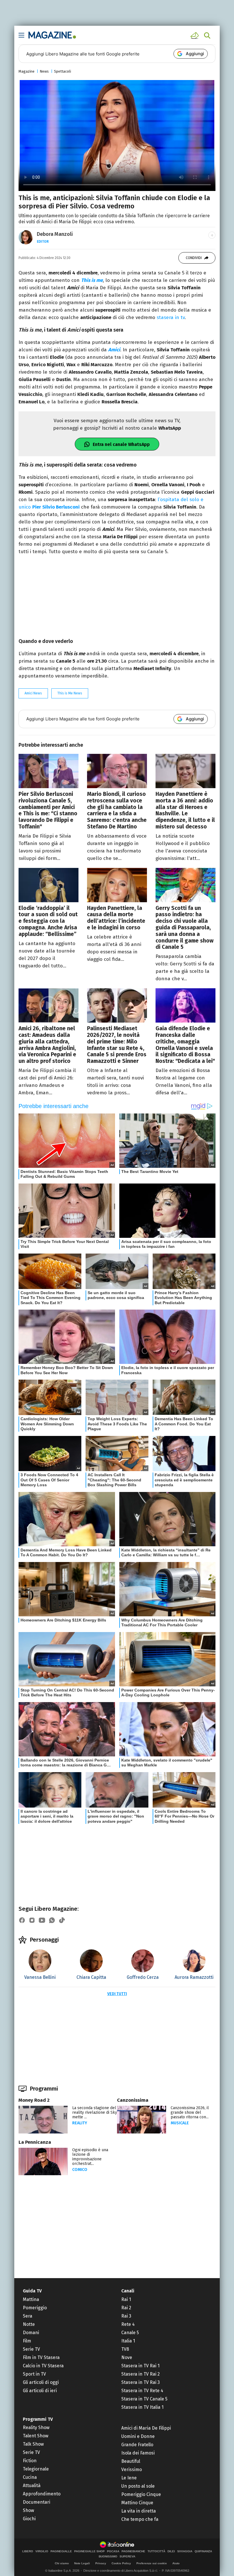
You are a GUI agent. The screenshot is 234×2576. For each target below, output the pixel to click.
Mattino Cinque (137, 2503)
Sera (28, 2316)
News (44, 71)
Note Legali (82, 2563)
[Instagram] (32, 1920)
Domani (31, 2333)
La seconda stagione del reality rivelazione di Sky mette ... (95, 2112)
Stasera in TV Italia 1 (142, 2407)
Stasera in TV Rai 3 (141, 2382)
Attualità (32, 2486)
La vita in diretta (139, 2511)
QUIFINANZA (203, 2551)
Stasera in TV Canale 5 (144, 2399)
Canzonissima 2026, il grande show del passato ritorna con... (190, 2112)
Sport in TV (34, 2374)
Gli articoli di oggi (41, 2382)
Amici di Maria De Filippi (146, 2428)
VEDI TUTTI (117, 1994)
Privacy (101, 2563)
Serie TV (31, 2349)
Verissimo (132, 2470)
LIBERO (28, 2551)
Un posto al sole (138, 2486)
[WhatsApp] (52, 1920)
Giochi (29, 2519)
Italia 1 (128, 2341)
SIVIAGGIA (185, 2551)
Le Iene (129, 2478)
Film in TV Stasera (41, 2357)
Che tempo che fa (140, 2519)
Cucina (30, 2477)
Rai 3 (126, 2316)
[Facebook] (22, 1920)
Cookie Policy (121, 2563)
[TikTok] (62, 1920)
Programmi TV (38, 2419)
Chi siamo (62, 2563)
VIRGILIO (42, 2551)
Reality (80, 2123)
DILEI (171, 2551)
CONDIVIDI (194, 258)
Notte (29, 2324)
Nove (127, 2357)
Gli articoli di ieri (40, 2391)
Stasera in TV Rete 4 (142, 2391)
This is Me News (70, 693)
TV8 (125, 2349)
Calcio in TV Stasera (43, 2366)
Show (28, 2510)
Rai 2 (126, 2308)
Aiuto (176, 2563)
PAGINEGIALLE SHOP (89, 2551)
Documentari (37, 2502)
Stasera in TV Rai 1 (140, 2366)
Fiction (30, 2461)
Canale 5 (130, 2333)
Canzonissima (133, 2100)
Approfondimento (42, 2494)
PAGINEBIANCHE (133, 2551)
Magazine (27, 71)
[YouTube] (42, 1920)
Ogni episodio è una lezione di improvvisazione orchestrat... (90, 2157)
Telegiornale (36, 2469)
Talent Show (36, 2436)
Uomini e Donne (138, 2436)
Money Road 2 (34, 2100)
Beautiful (131, 2461)
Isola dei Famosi (138, 2453)
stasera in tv (171, 317)
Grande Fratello (137, 2445)
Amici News (33, 693)
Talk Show (33, 2444)
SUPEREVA (127, 2557)
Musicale (180, 2123)
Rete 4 (128, 2324)
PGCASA (113, 2551)
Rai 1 (126, 2299)
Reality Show (36, 2427)
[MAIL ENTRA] (195, 35)
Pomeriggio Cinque (141, 2494)
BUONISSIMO (108, 2557)
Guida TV (32, 2291)
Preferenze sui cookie (152, 2563)
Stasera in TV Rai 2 (141, 2374)
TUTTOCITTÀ (156, 2551)
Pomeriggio (35, 2308)
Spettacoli (62, 71)
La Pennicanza (35, 2142)
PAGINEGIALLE (61, 2551)
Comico (80, 2170)
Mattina (31, 2299)
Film (27, 2341)
